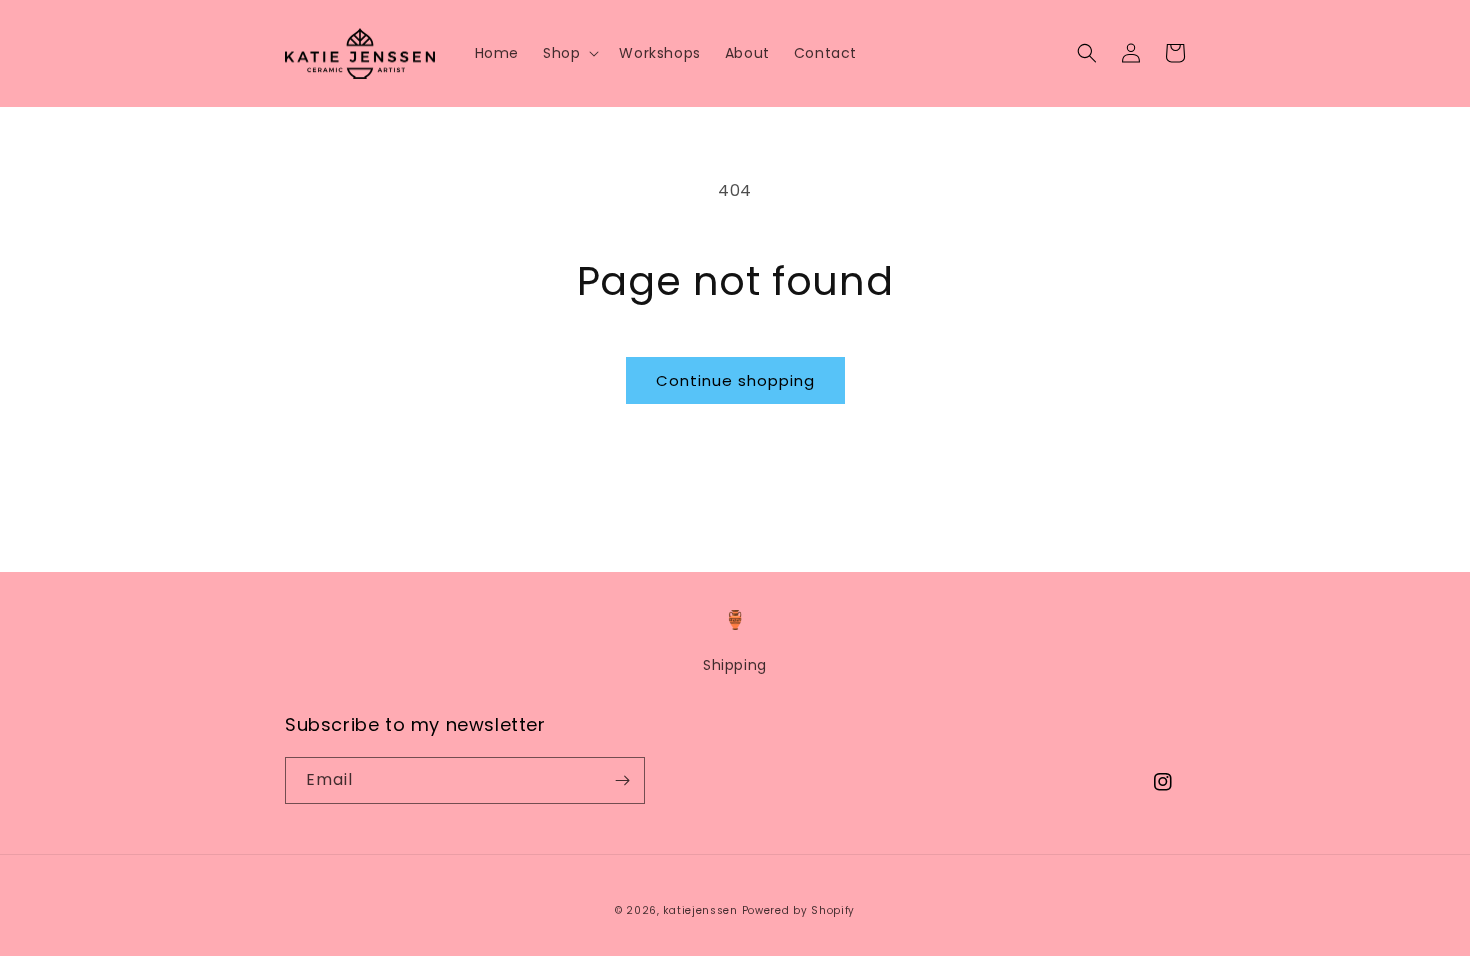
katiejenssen (700, 910)
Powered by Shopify (799, 910)
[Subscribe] (622, 780)
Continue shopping (735, 380)
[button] (569, 53)
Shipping (735, 665)
